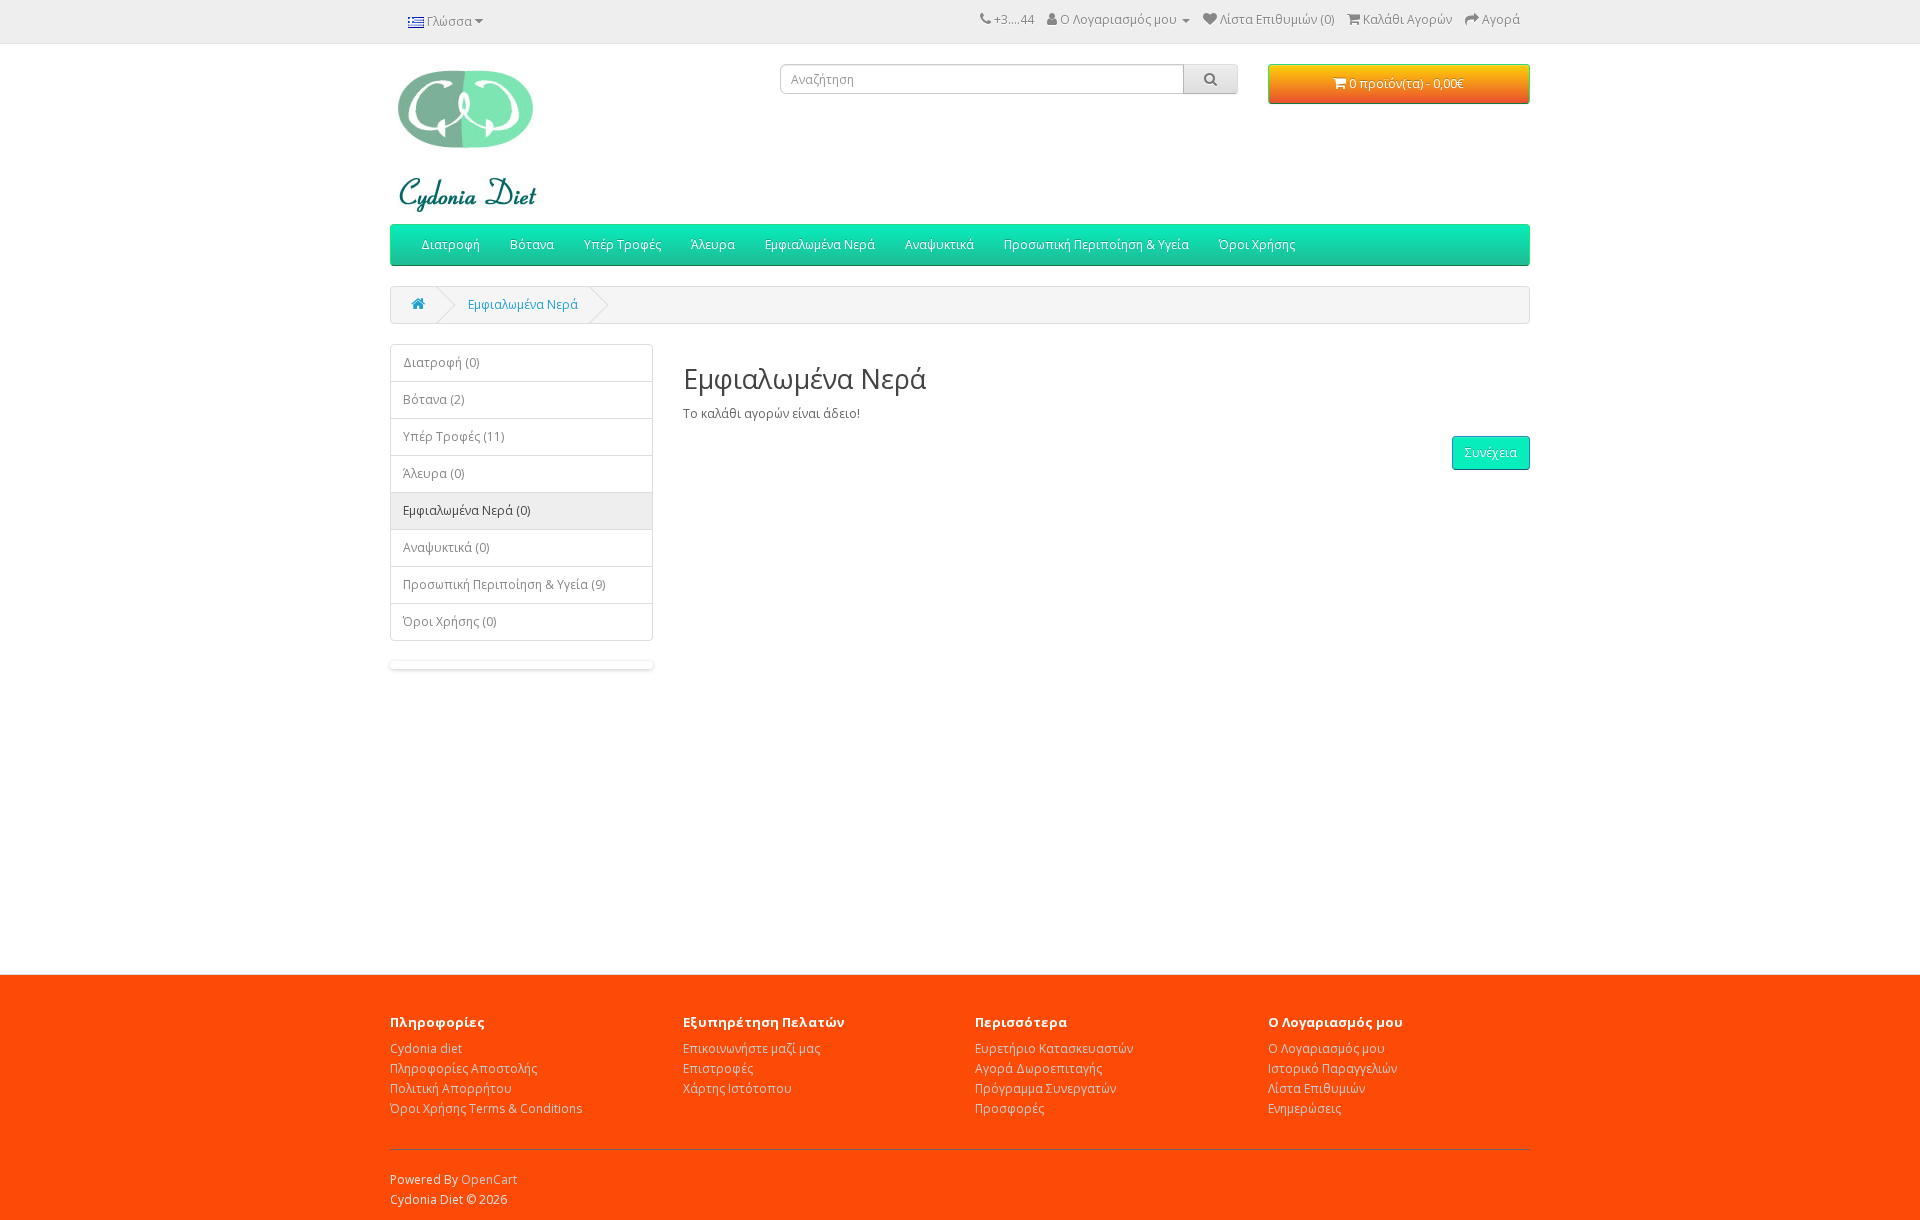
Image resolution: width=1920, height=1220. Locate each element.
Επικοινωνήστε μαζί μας (751, 1048)
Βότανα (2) (433, 399)
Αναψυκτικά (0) (446, 547)
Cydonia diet (426, 1048)
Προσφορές (1009, 1108)
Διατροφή (450, 244)
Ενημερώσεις (1304, 1108)
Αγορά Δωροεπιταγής (1038, 1068)
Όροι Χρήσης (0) (449, 621)
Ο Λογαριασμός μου (1326, 1048)
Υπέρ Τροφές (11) (453, 436)
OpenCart (489, 1179)
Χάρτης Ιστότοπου (737, 1088)
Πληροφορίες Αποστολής (463, 1068)
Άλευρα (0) (433, 473)
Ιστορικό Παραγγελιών (1332, 1068)
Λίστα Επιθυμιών (1316, 1088)
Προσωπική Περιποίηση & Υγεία (1096, 244)
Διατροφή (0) (441, 362)
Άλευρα (713, 244)
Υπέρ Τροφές (622, 244)
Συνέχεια (1491, 452)
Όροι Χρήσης (1257, 244)
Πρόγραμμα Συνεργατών (1045, 1088)
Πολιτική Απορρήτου (451, 1088)
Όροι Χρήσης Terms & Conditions (486, 1108)
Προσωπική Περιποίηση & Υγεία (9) (504, 584)
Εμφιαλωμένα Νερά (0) (466, 510)
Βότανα (532, 244)
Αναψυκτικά (939, 244)
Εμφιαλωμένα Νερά (820, 244)
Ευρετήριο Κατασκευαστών (1054, 1048)
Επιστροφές (718, 1068)
